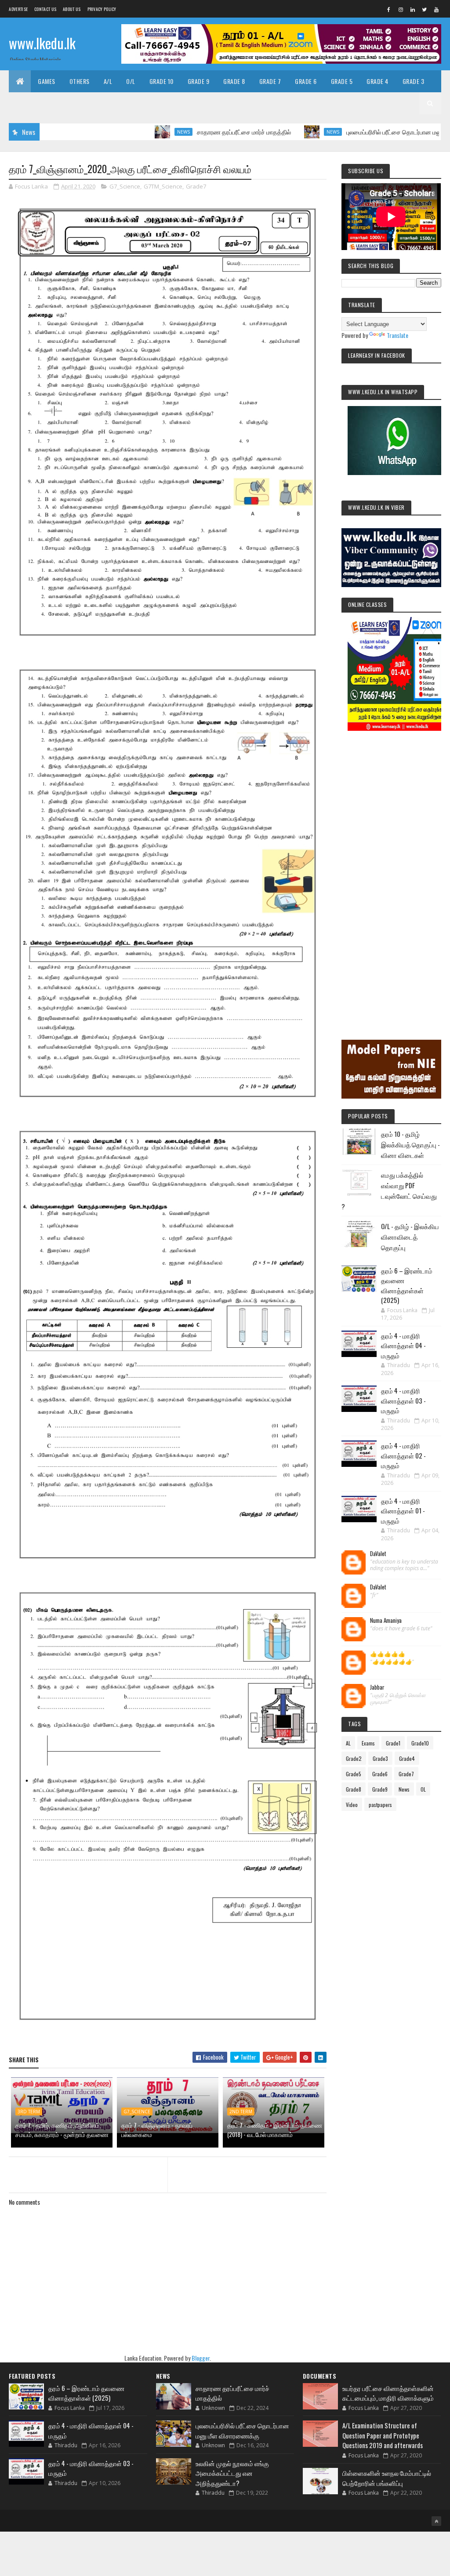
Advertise (18, 9)
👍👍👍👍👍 (388, 1654)
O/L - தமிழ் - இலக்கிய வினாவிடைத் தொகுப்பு (410, 1237)
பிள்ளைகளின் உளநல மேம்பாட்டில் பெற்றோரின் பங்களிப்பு (387, 2478)
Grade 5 (342, 81)
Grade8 (354, 1789)
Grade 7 (270, 81)
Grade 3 (414, 81)
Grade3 (380, 1758)
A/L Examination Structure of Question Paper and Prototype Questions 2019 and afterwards (383, 2435)
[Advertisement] (391, 873)
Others (80, 81)
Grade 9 (199, 81)
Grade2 (354, 1758)
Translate (397, 335)
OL (423, 1789)
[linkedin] (413, 9)
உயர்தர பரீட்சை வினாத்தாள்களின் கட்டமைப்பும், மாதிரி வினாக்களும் (388, 2393)
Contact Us (45, 9)
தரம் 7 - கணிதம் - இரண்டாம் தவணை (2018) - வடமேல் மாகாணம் (275, 2130)
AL (348, 1743)
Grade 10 (161, 81)
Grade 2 (27, 103)
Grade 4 (377, 81)
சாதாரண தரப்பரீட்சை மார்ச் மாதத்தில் (188, 132)
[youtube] (436, 9)
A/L (108, 81)
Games (47, 81)
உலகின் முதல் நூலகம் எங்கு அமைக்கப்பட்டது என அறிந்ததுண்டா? (232, 2473)
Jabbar (377, 1687)
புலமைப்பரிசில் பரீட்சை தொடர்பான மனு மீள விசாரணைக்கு (363, 132)
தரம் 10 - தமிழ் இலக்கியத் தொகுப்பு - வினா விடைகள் (410, 1144)
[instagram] (401, 9)
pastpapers (380, 1805)
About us (72, 9)
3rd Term (29, 2112)
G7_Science (125, 186)
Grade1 (393, 1743)
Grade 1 (62, 103)
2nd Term (241, 2112)
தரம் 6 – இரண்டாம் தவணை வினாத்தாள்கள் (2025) (407, 1285)
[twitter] (425, 9)
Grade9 (380, 1789)
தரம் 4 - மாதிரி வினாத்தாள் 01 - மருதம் (403, 1511)
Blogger (201, 2358)
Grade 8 (234, 81)
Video (352, 1805)
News (127, 132)
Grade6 (380, 1774)
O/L (131, 81)
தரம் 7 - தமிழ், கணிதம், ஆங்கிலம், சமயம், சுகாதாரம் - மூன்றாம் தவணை (62, 2130)
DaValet (378, 1554)
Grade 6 (306, 81)
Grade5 (354, 1774)
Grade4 (407, 1758)
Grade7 (196, 186)
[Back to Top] (436, 2521)
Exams (368, 1743)
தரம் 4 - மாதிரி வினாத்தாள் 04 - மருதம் (403, 1345)
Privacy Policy (102, 9)
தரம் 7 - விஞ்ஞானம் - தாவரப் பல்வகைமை (157, 2130)
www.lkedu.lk (42, 43)
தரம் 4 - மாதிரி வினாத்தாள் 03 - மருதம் (403, 1400)
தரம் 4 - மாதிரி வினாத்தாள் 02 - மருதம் (403, 1455)
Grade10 (420, 1743)
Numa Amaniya (386, 1621)
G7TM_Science (163, 186)
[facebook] (389, 9)
